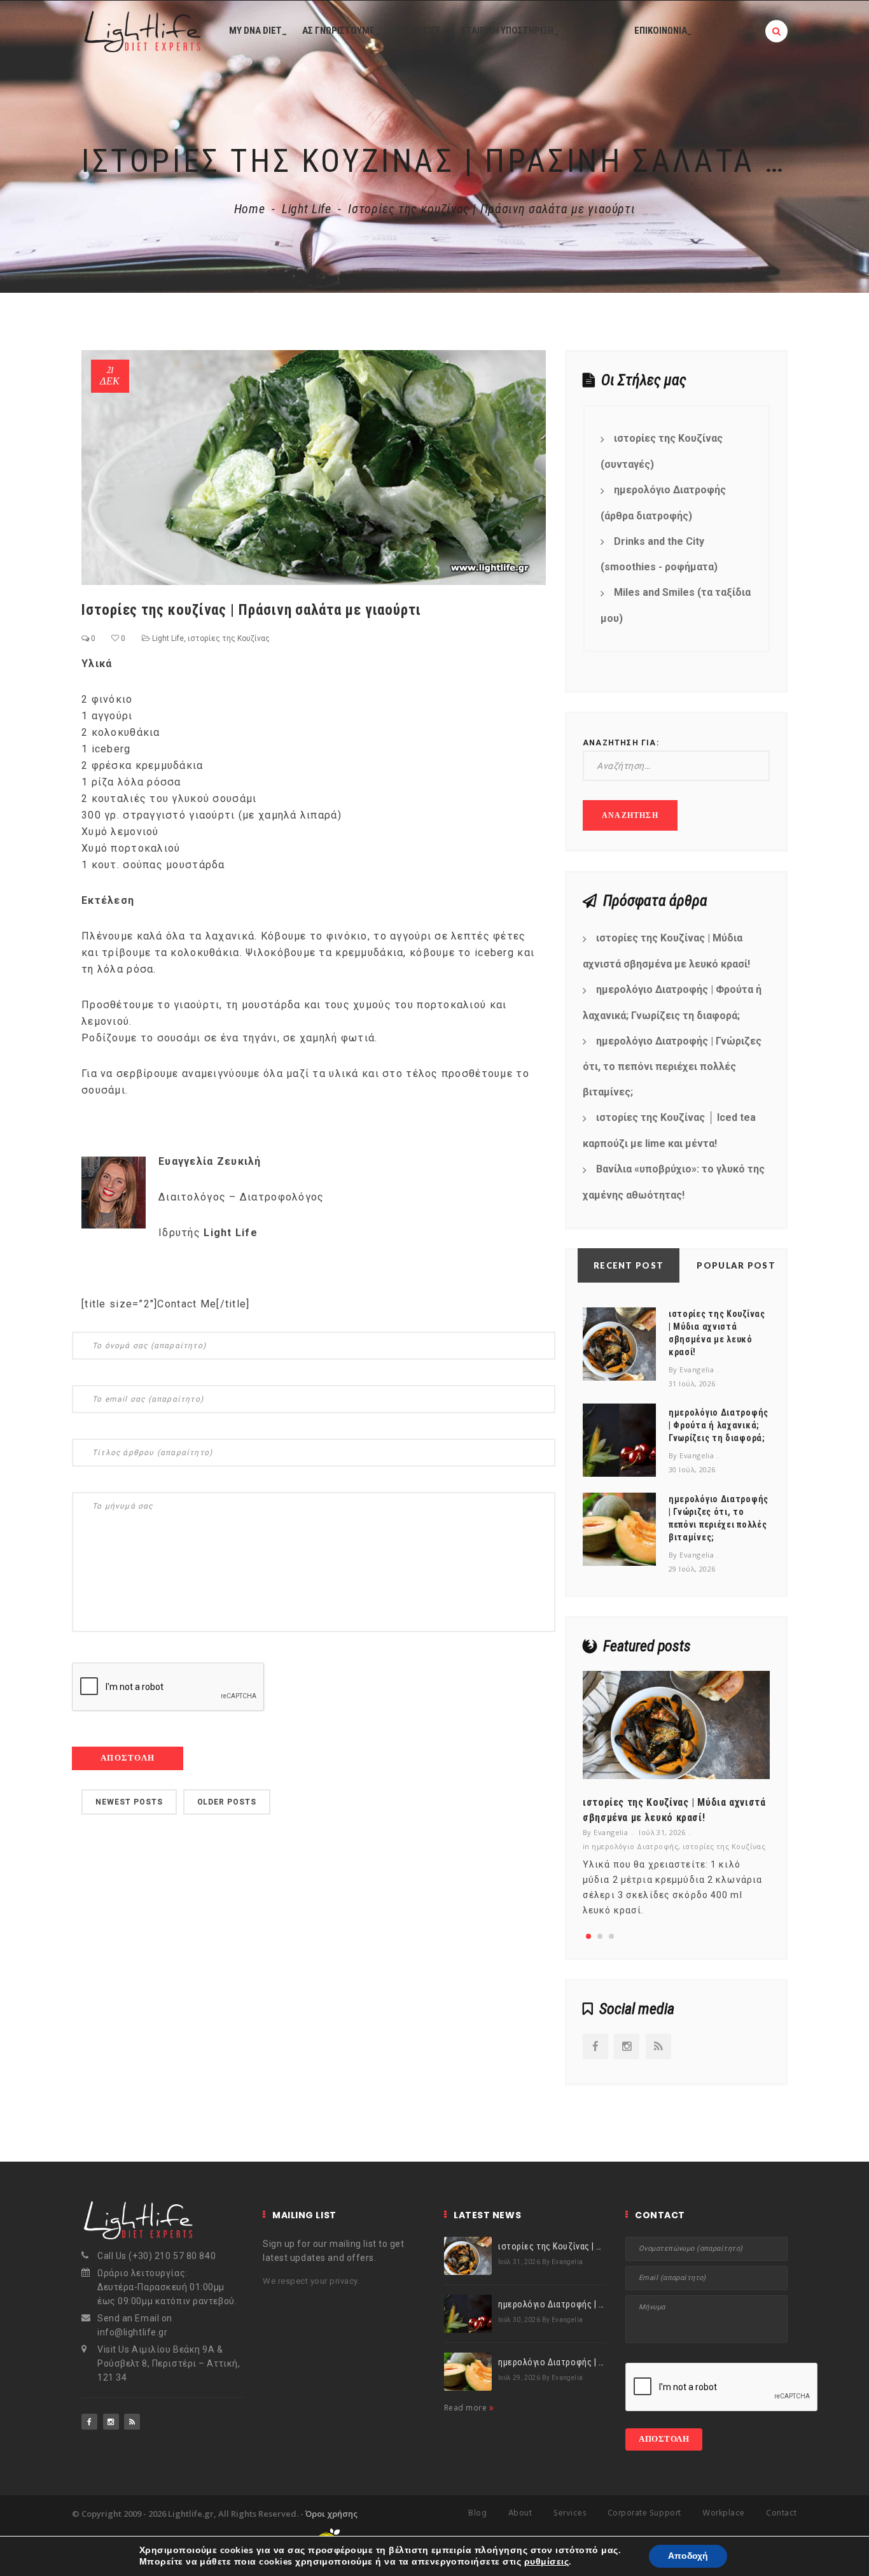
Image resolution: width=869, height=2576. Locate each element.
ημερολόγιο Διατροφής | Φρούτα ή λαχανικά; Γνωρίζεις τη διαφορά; (672, 1003)
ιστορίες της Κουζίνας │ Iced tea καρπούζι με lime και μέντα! (669, 1130)
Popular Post (736, 1265)
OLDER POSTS (227, 1802)
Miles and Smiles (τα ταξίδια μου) (676, 605)
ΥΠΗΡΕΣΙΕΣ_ (421, 31)
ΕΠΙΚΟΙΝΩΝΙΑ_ (663, 31)
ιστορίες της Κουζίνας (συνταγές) (662, 451)
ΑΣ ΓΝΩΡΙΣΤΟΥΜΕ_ (341, 31)
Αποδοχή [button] (688, 2556)
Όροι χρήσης (331, 2514)
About (520, 2513)
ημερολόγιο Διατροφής (635, 1846)
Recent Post (629, 1265)
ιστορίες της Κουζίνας (229, 638)
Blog (477, 2513)
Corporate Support (644, 2513)
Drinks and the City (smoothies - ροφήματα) (659, 554)
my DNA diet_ (258, 31)
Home (250, 209)
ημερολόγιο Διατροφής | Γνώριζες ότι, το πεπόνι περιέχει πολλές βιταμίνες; (672, 1067)
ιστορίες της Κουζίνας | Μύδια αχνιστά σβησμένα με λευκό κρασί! (666, 951)
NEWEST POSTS (129, 1802)
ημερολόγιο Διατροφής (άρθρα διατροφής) (663, 503)
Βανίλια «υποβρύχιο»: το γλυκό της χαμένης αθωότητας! (674, 1182)
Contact (782, 2513)
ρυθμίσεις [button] (546, 2562)
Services (570, 2513)
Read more (467, 2408)
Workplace (724, 2513)
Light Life (306, 209)
